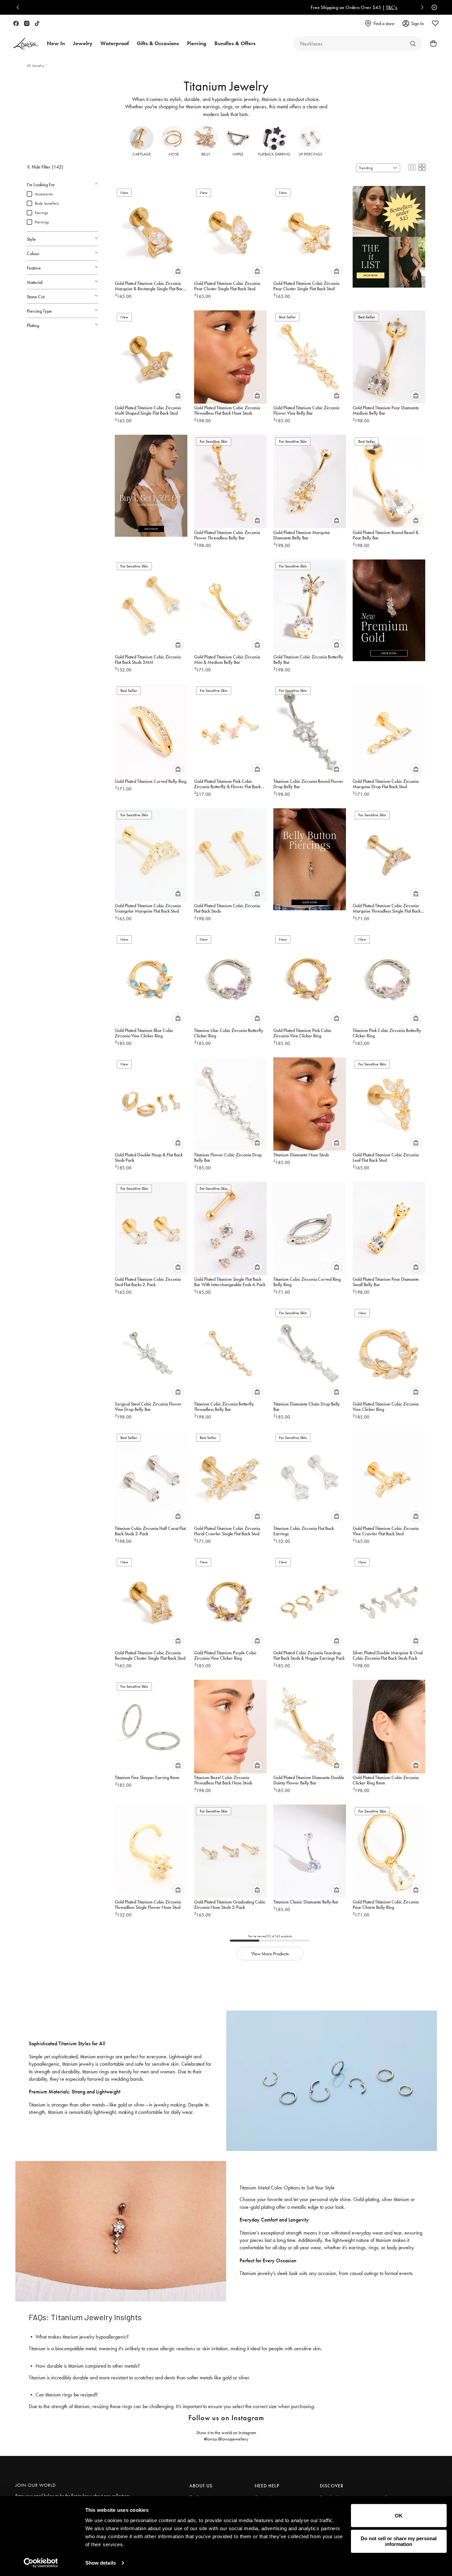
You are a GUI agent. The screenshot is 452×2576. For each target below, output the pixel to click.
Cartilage (142, 154)
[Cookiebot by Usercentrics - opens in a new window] (41, 2563)
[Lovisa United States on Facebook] (16, 23)
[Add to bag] (178, 271)
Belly (206, 154)
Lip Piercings (310, 154)
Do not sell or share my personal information (399, 2541)
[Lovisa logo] (26, 44)
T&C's (264, 7)
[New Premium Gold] (389, 608)
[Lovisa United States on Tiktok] (37, 23)
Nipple (238, 154)
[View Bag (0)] (431, 43)
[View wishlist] (435, 23)
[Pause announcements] (433, 7)
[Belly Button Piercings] (310, 856)
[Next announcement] (421, 7)
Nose (174, 154)
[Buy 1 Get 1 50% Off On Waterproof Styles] (151, 483)
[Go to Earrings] (413, 43)
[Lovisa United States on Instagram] (27, 23)
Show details (101, 2563)
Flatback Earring (274, 154)
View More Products (270, 1954)
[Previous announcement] (19, 7)
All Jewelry (36, 66)
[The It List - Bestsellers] (389, 234)
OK (399, 2516)
